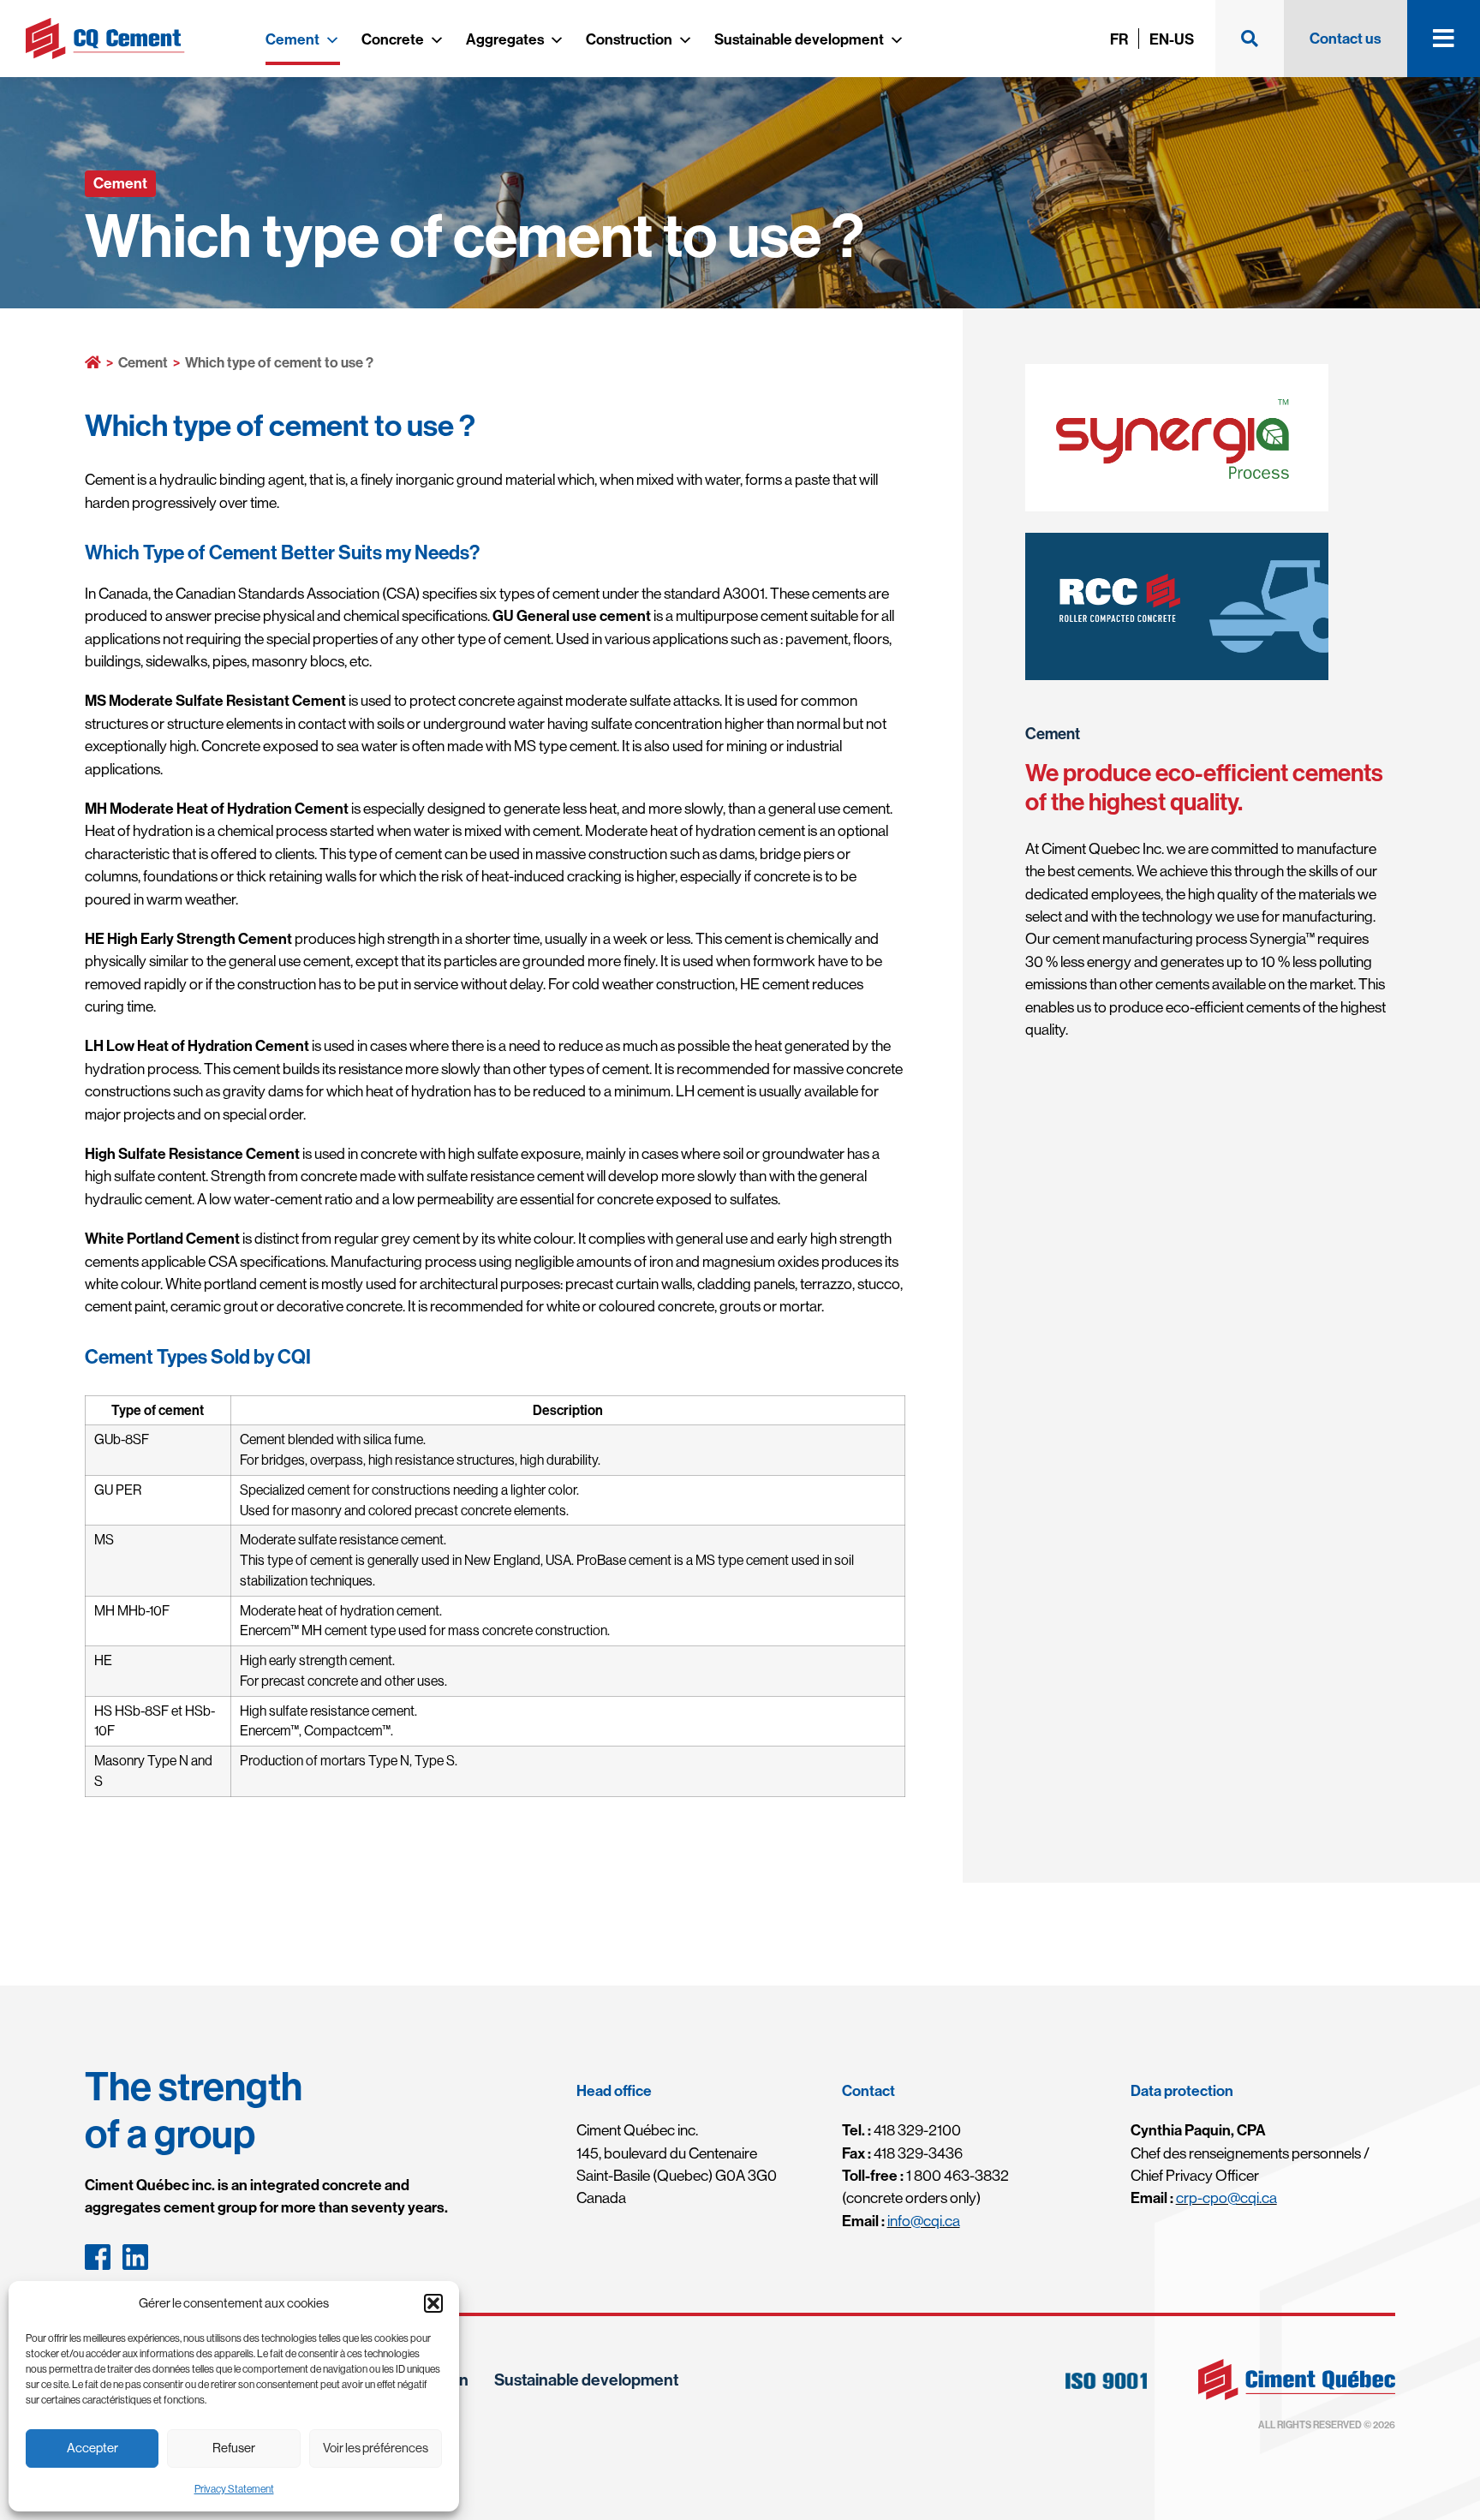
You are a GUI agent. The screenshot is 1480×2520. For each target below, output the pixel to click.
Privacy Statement (234, 2489)
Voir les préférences (376, 2448)
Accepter (92, 2448)
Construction (629, 39)
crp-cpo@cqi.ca (1226, 2198)
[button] (433, 2303)
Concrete (393, 39)
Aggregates (505, 39)
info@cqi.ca (924, 2221)
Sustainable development (799, 39)
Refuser (234, 2448)
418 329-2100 (901, 2130)
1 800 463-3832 (925, 2175)
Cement (292, 39)
